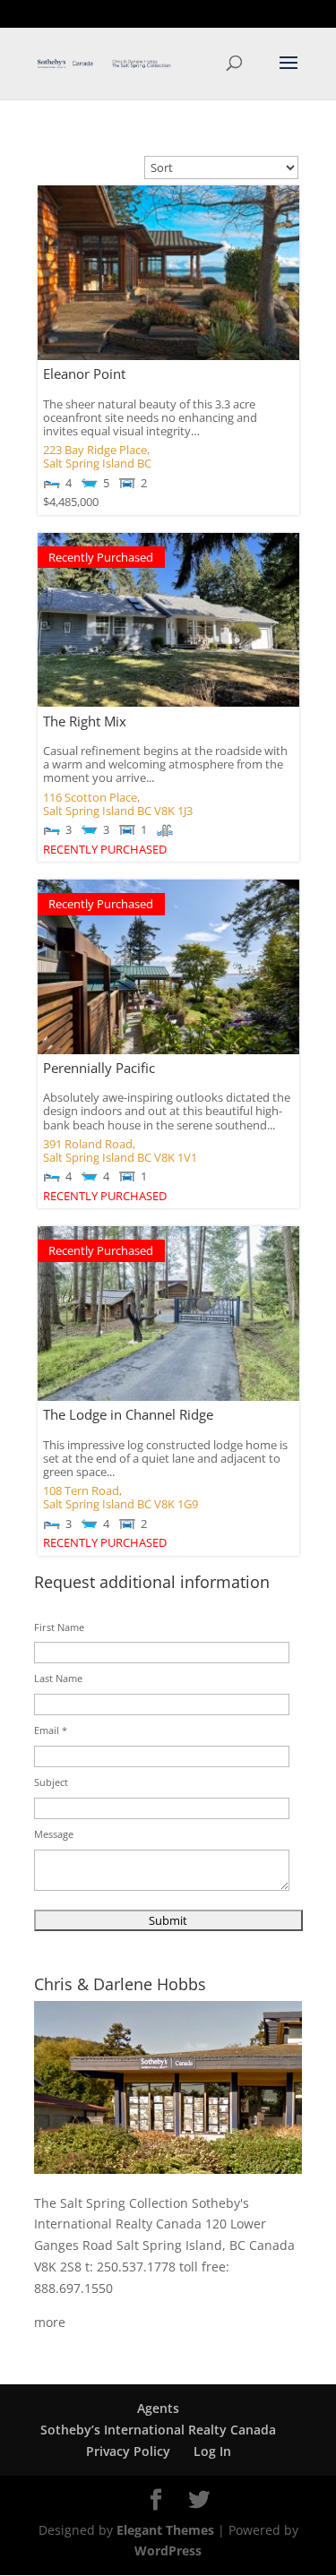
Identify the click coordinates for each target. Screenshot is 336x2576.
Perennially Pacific (99, 1068)
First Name (59, 1627)
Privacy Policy (128, 2451)
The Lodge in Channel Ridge (128, 1414)
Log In (212, 2451)
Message (54, 1834)
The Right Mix (85, 721)
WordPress (168, 2550)
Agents (158, 2408)
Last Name (58, 1678)
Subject (51, 1782)
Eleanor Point (84, 374)
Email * (51, 1730)
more (50, 2322)
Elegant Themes (165, 2530)
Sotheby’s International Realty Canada (158, 2430)
